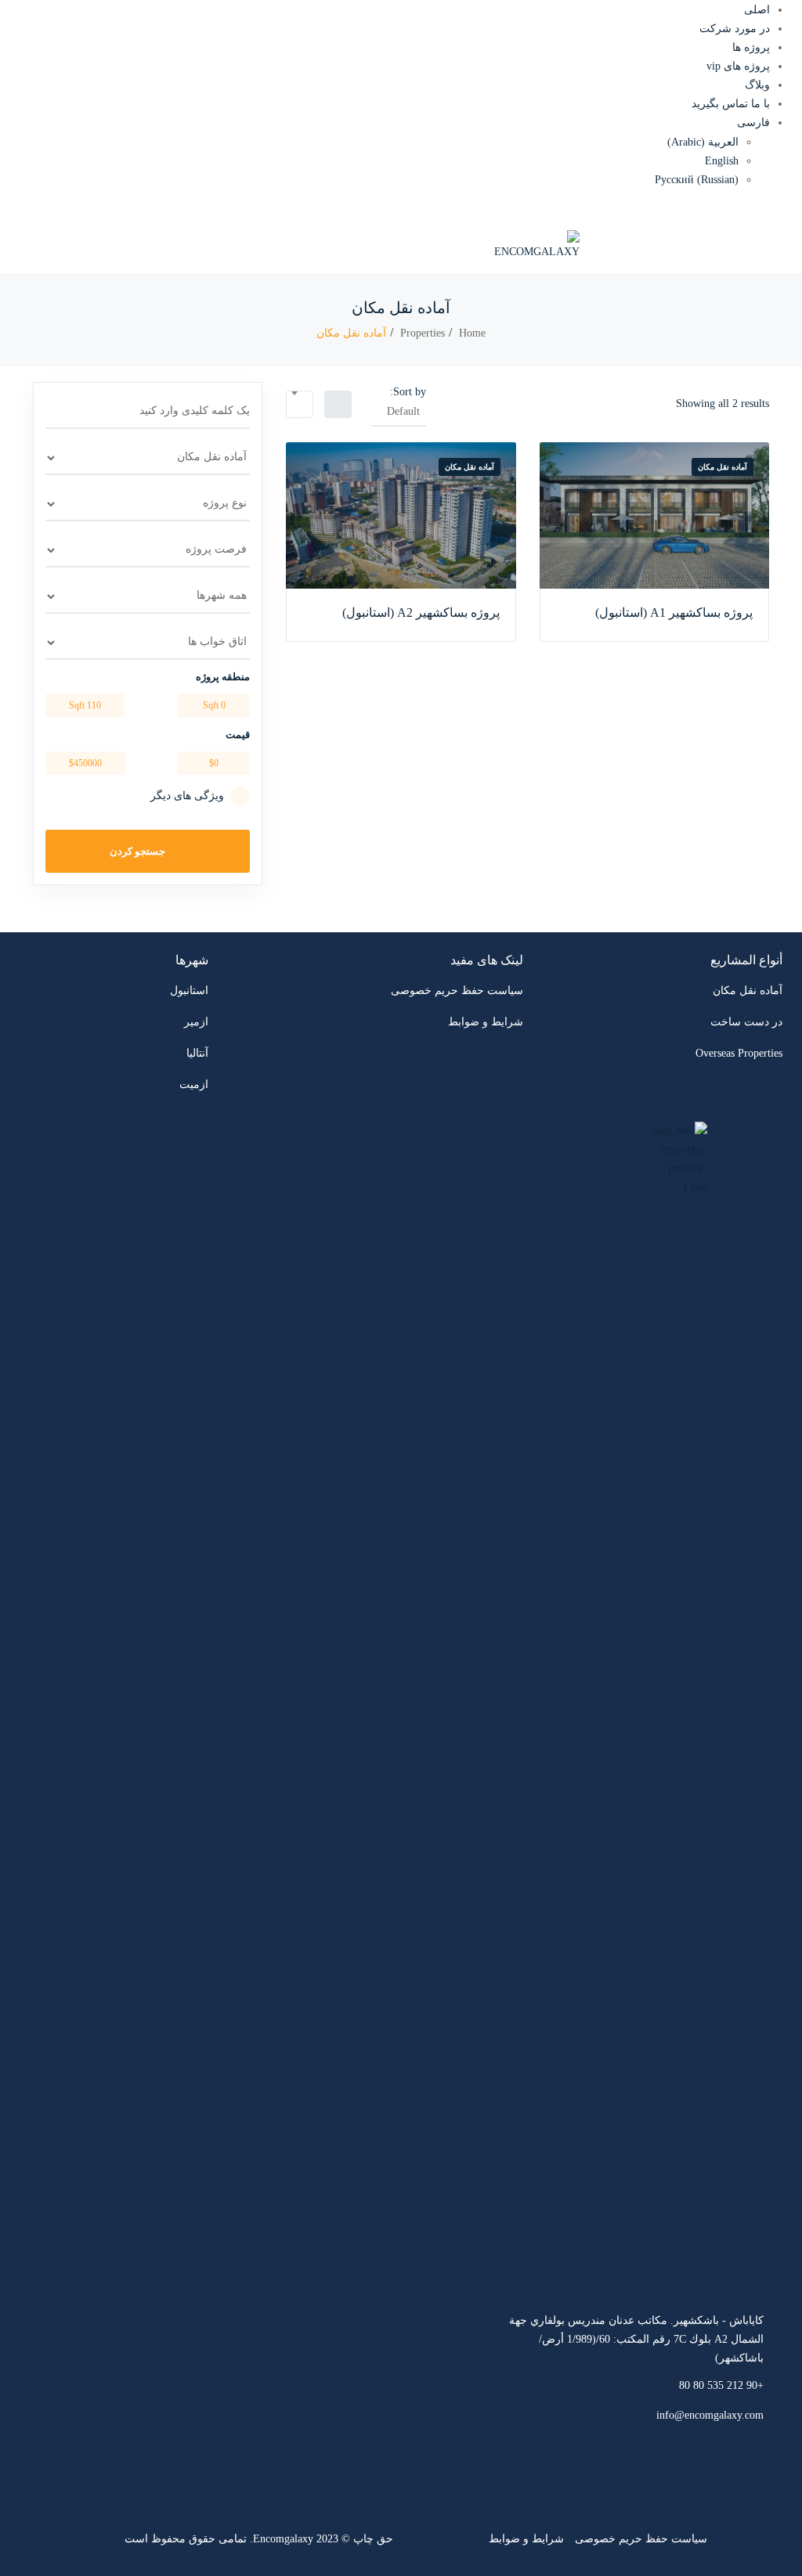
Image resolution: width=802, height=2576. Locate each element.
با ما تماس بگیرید (731, 104)
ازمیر (196, 1022)
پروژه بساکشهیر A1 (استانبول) (674, 612)
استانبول (189, 991)
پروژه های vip (738, 66)
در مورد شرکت (735, 29)
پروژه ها (751, 47)
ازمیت (194, 1084)
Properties (423, 333)
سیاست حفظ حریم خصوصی (457, 991)
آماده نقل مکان (723, 467)
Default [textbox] (403, 411)
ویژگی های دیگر (187, 796)
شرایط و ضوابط (486, 1022)
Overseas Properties (739, 1053)
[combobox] (399, 412)
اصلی (757, 10)
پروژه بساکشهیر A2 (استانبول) (421, 612)
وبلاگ (757, 85)
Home (472, 333)
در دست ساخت (746, 1022)
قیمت (238, 735)
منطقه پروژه (223, 677)
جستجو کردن (139, 851)
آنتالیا (197, 1053)
